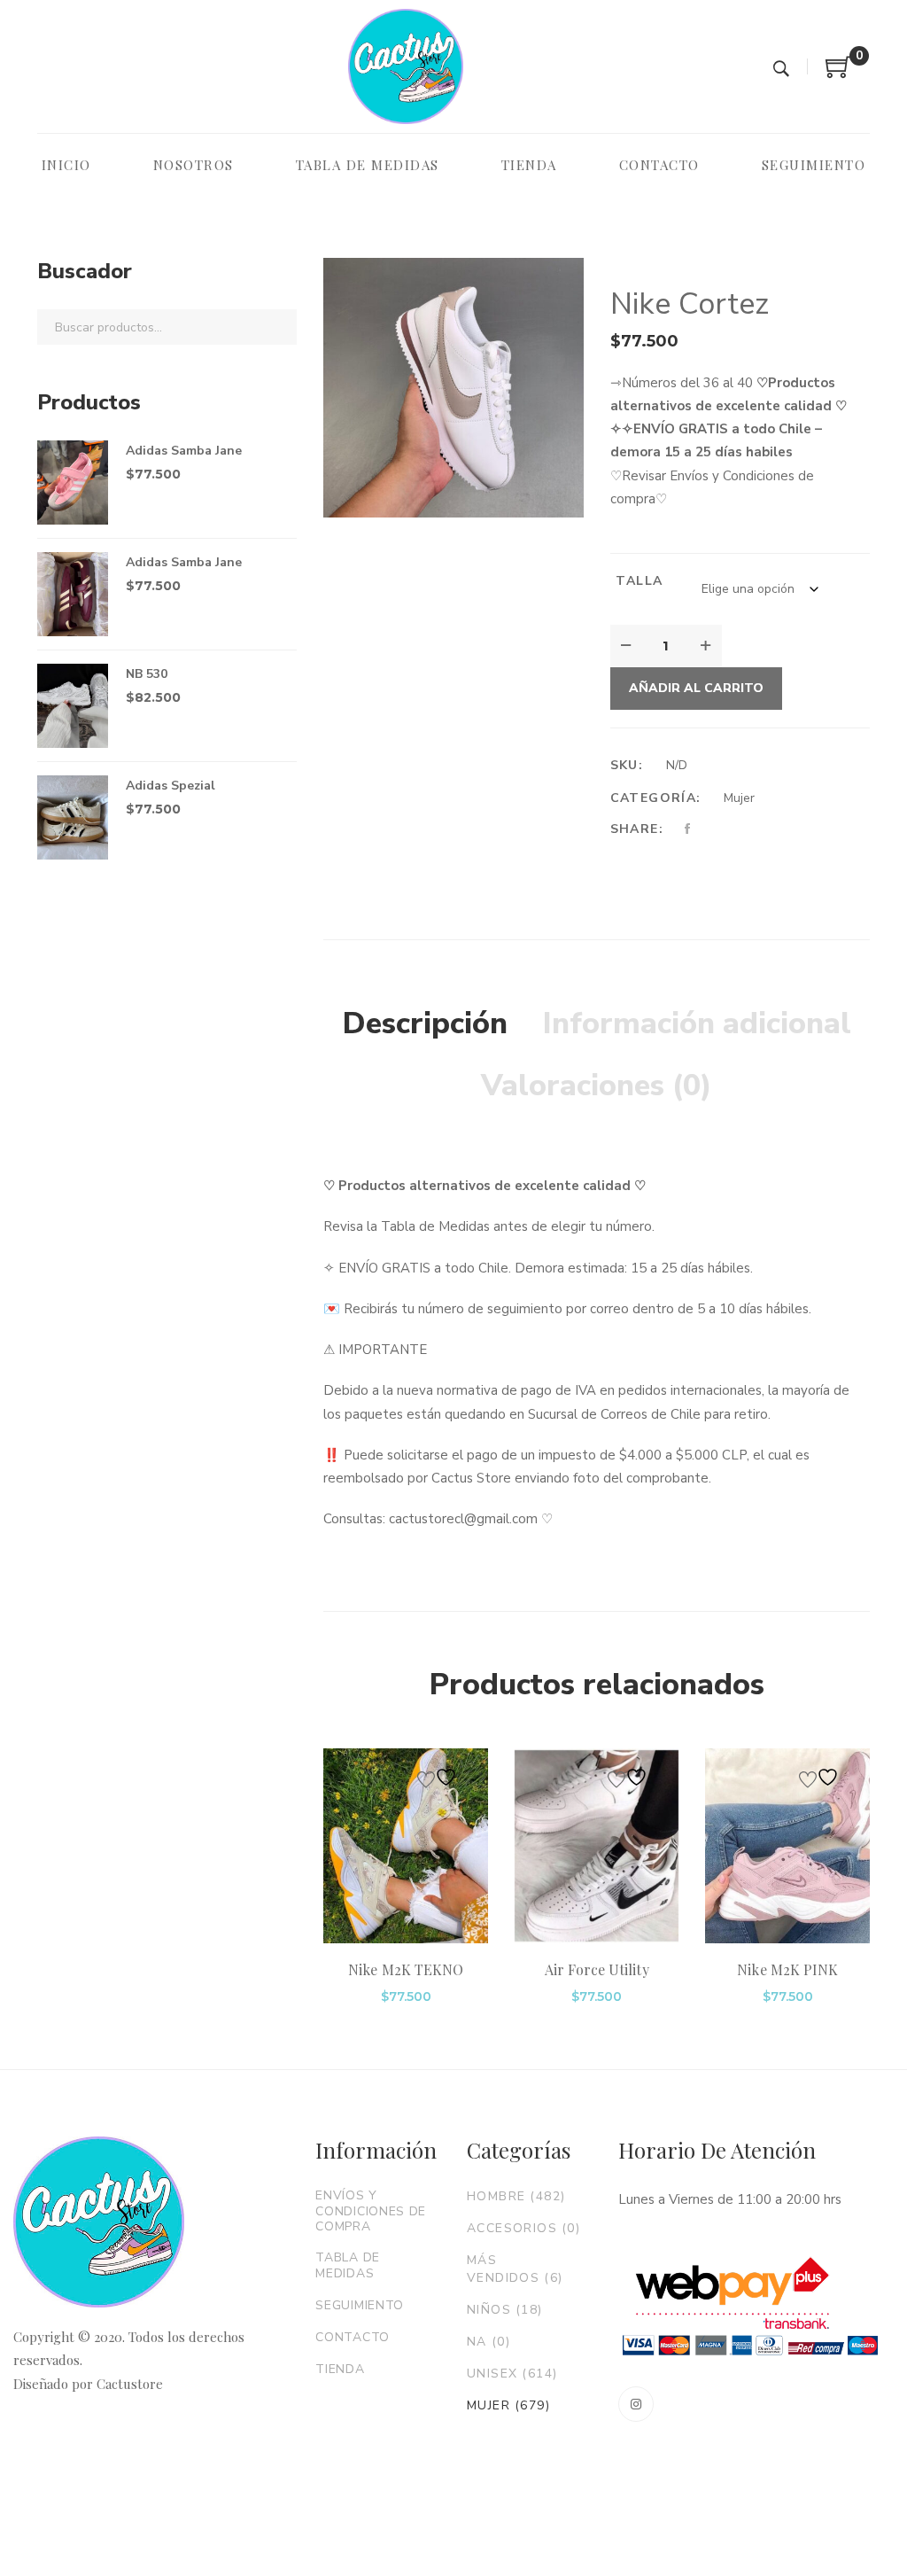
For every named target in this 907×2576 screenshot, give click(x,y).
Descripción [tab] (425, 1023)
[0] (839, 74)
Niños (505, 2310)
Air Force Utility (597, 1969)
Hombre (516, 2196)
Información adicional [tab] (697, 1023)
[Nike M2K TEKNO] (406, 1846)
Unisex (512, 2374)
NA (488, 2342)
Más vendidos (515, 2269)
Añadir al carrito (696, 688)
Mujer (739, 798)
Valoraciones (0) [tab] (597, 1086)
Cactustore (130, 2384)
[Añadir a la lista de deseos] (439, 1777)
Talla (639, 581)
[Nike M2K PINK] (787, 1846)
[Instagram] (636, 2404)
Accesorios (523, 2228)
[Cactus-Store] (406, 66)
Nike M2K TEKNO (406, 1969)
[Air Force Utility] (597, 1846)
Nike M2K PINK (787, 1969)
